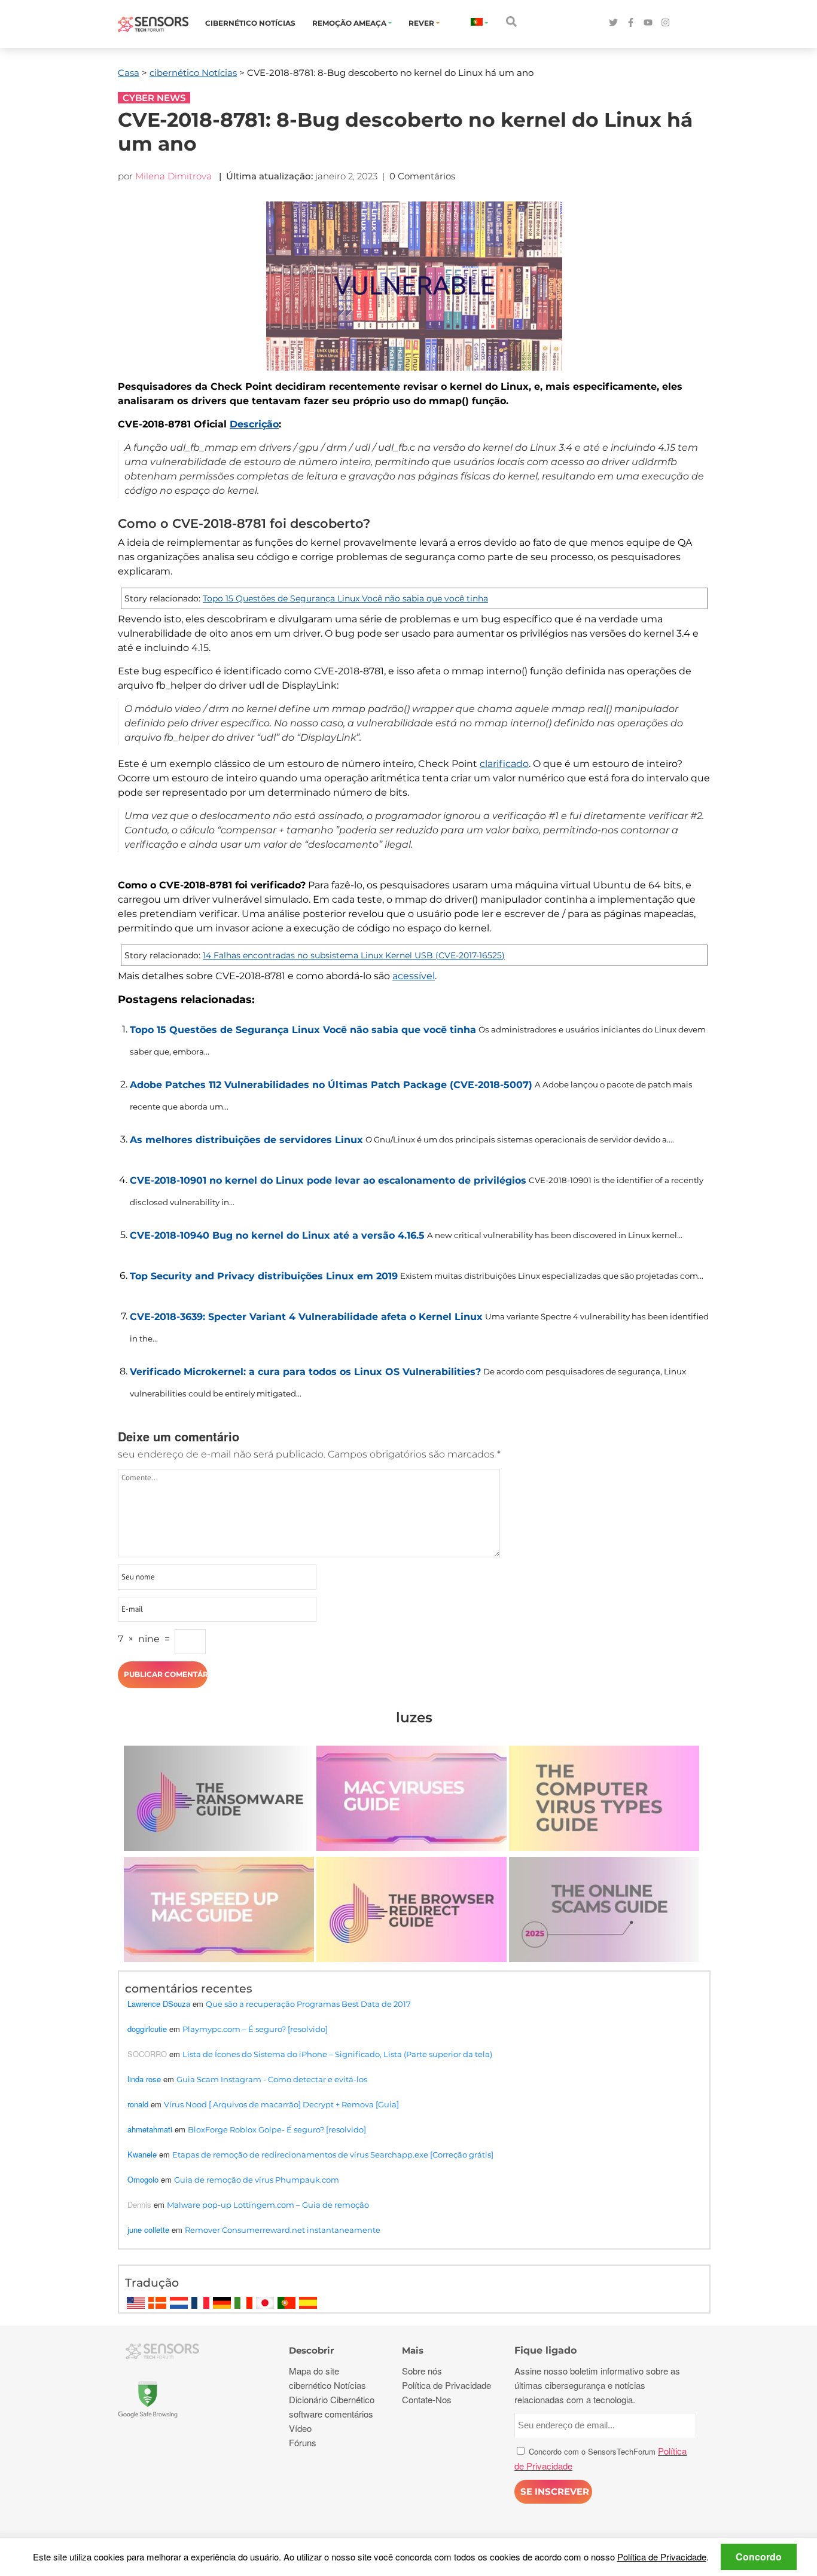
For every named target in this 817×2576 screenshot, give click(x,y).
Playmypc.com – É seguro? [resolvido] (255, 2029)
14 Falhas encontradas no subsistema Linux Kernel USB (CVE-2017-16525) (354, 955)
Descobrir (311, 2350)
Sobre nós (422, 2371)
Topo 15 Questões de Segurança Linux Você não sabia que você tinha (345, 598)
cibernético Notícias (250, 23)
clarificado (504, 764)
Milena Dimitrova (173, 176)
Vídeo (300, 2428)
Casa (129, 73)
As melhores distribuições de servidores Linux (246, 1140)
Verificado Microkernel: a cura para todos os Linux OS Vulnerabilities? (305, 1372)
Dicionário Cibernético (332, 2399)
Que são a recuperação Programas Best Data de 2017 (308, 2004)
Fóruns (303, 2442)
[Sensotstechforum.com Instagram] (665, 23)
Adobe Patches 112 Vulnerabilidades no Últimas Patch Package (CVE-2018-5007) (331, 1085)
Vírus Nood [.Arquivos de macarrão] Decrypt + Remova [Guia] (281, 2104)
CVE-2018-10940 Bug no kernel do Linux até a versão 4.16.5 (277, 1235)
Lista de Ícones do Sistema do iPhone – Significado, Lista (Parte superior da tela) (337, 2054)
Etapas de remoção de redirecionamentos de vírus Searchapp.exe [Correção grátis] (333, 2155)
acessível (414, 976)
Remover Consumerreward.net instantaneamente (283, 2230)
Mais (413, 2350)
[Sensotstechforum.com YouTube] (648, 23)
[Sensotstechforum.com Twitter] (613, 23)
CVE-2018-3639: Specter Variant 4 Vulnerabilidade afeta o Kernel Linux (306, 1317)
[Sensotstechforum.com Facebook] (631, 23)
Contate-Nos (427, 2399)
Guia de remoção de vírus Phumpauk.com (257, 2180)
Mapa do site (314, 2371)
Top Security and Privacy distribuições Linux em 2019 (264, 1276)
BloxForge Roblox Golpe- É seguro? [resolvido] (277, 2129)
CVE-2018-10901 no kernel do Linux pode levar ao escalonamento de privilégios (328, 1180)
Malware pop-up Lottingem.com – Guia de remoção (268, 2205)
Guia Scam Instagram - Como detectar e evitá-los (272, 2079)
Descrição (254, 424)
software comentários (331, 2414)
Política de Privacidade (662, 2557)
